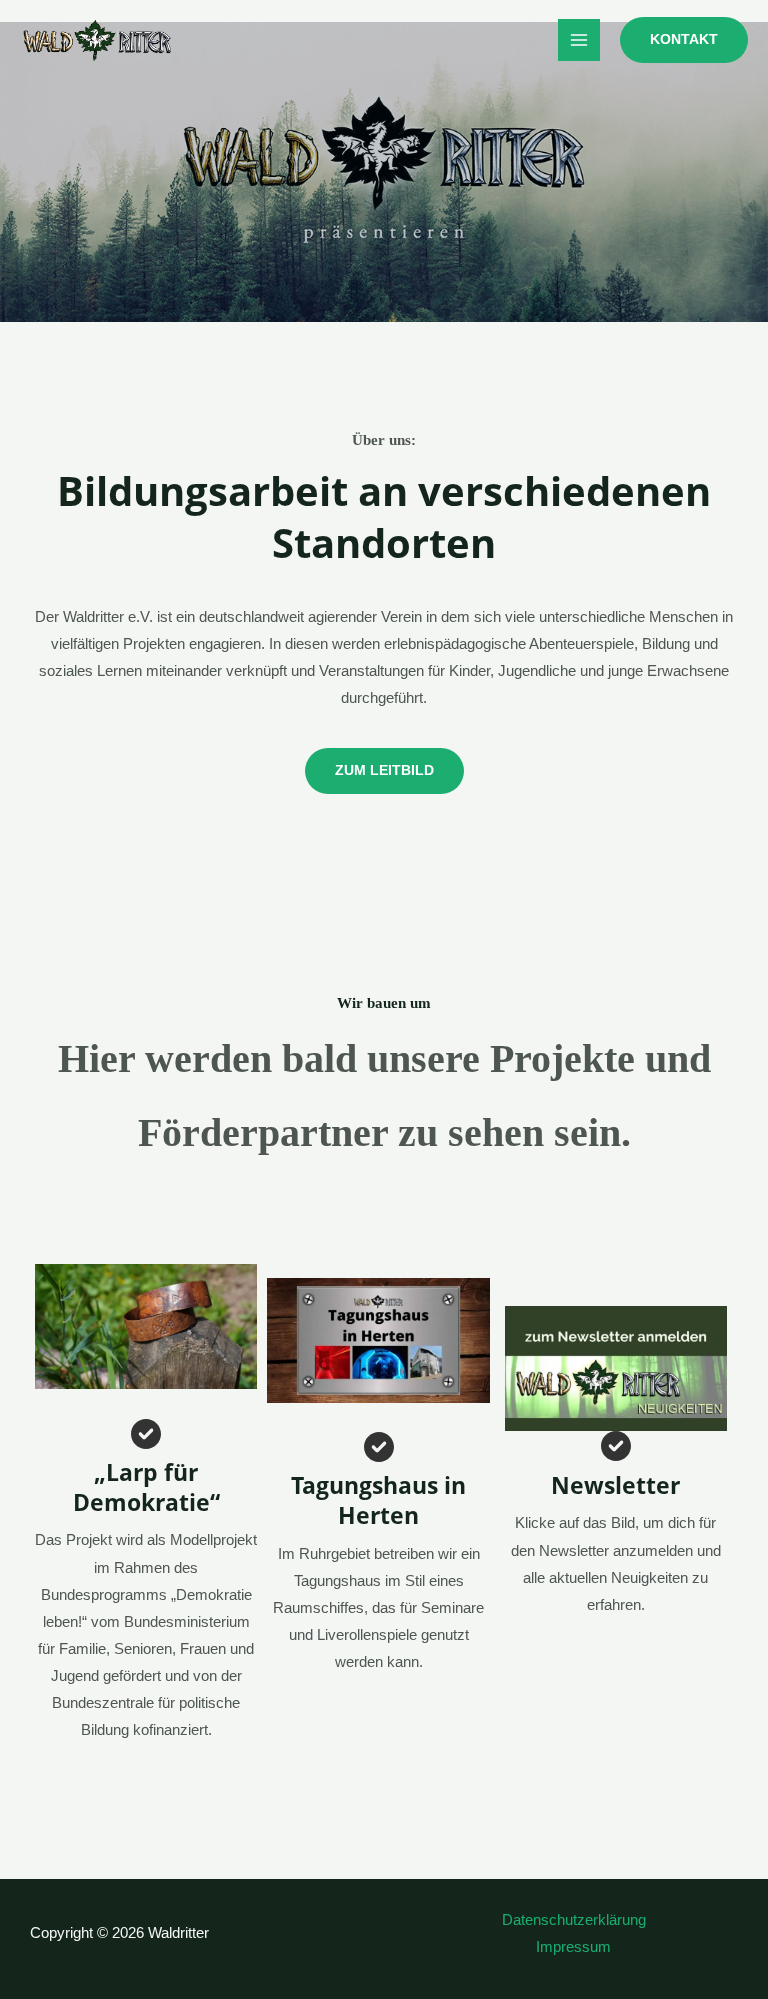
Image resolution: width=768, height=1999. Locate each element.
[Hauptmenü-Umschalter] (579, 40)
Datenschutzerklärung (574, 1920)
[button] (684, 40)
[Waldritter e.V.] (97, 40)
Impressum (573, 1947)
